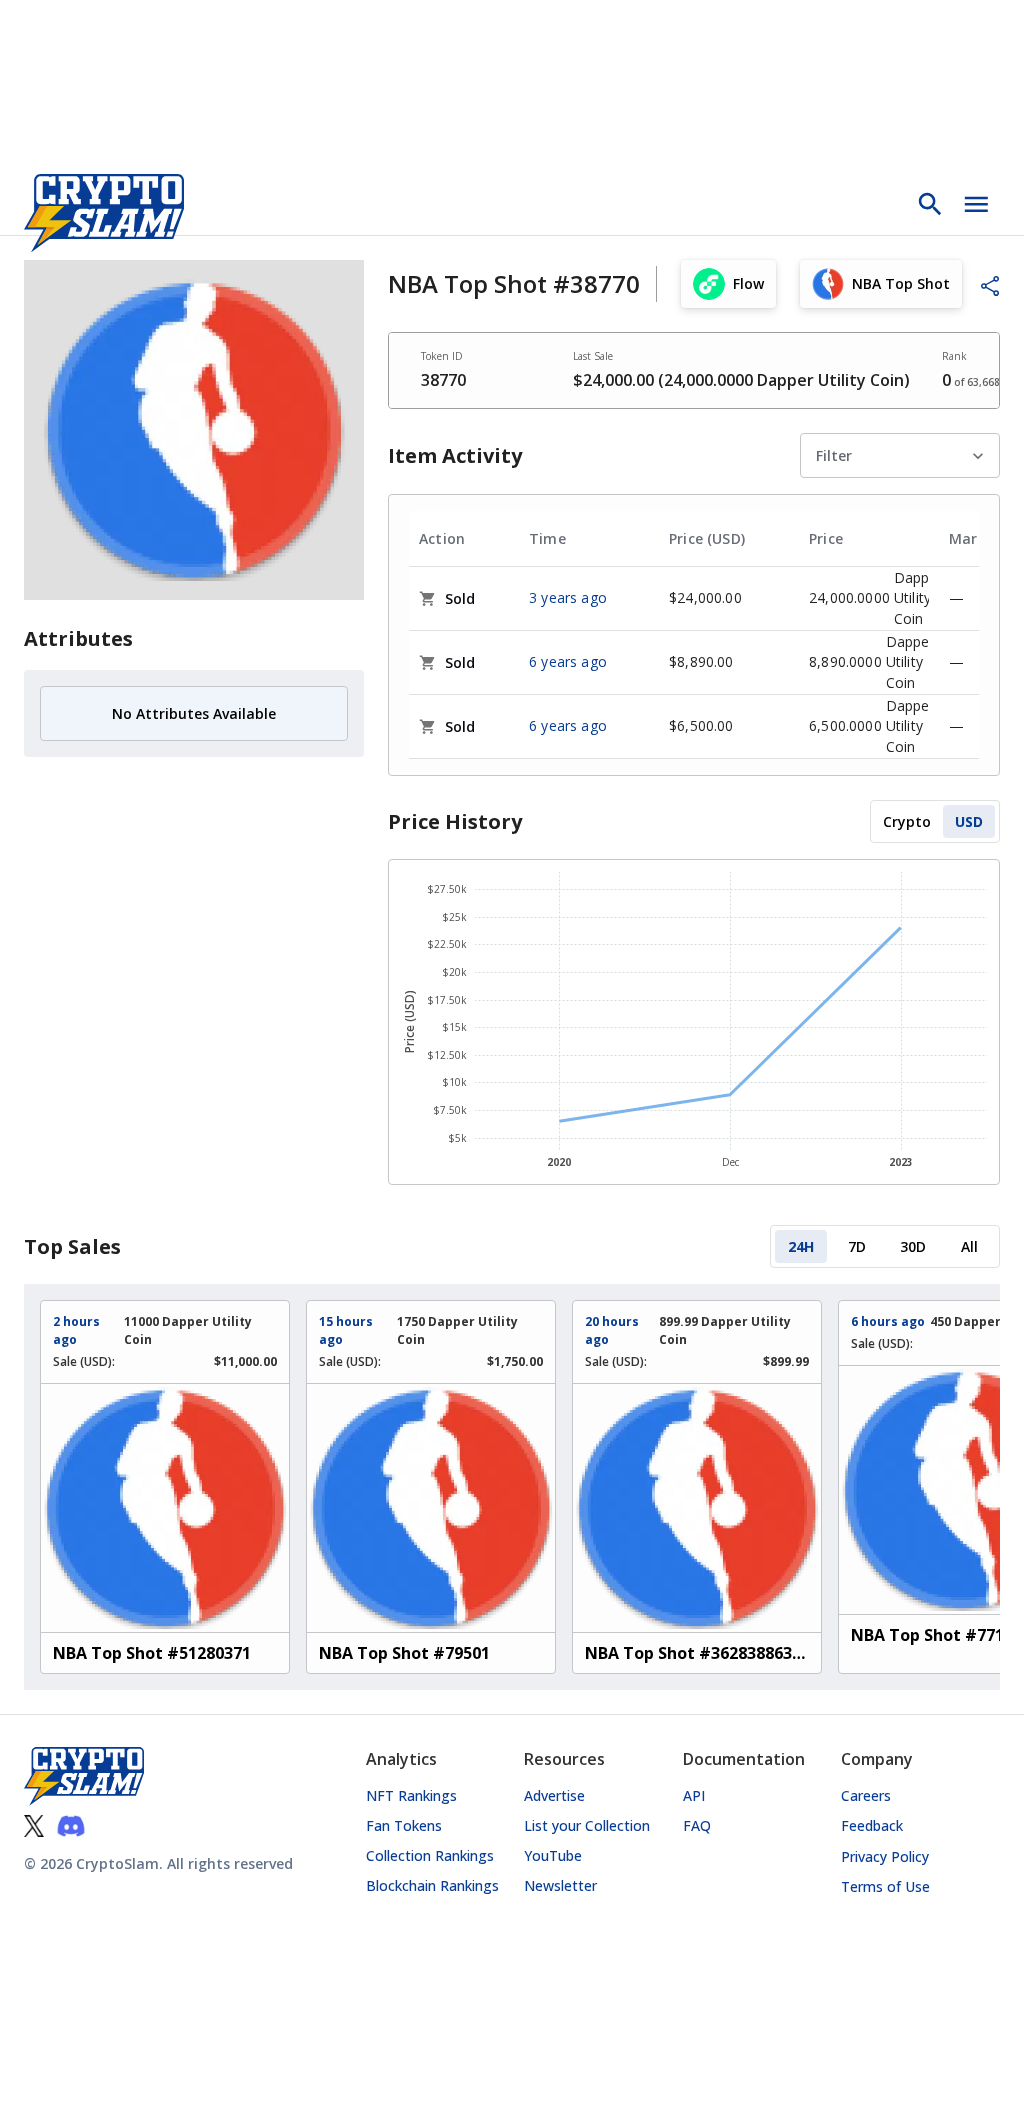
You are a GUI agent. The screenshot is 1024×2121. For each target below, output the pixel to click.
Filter (834, 455)
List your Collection (587, 1825)
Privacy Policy (885, 1856)
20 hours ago (612, 1330)
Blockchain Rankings (432, 1885)
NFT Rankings (411, 1795)
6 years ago (568, 661)
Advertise (554, 1795)
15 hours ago (346, 1330)
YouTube (553, 1855)
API (694, 1795)
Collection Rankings (430, 1855)
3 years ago (568, 597)
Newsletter (560, 1885)
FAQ (697, 1825)
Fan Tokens (404, 1825)
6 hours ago (888, 1321)
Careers (866, 1795)
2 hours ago (76, 1330)
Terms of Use (885, 1886)
